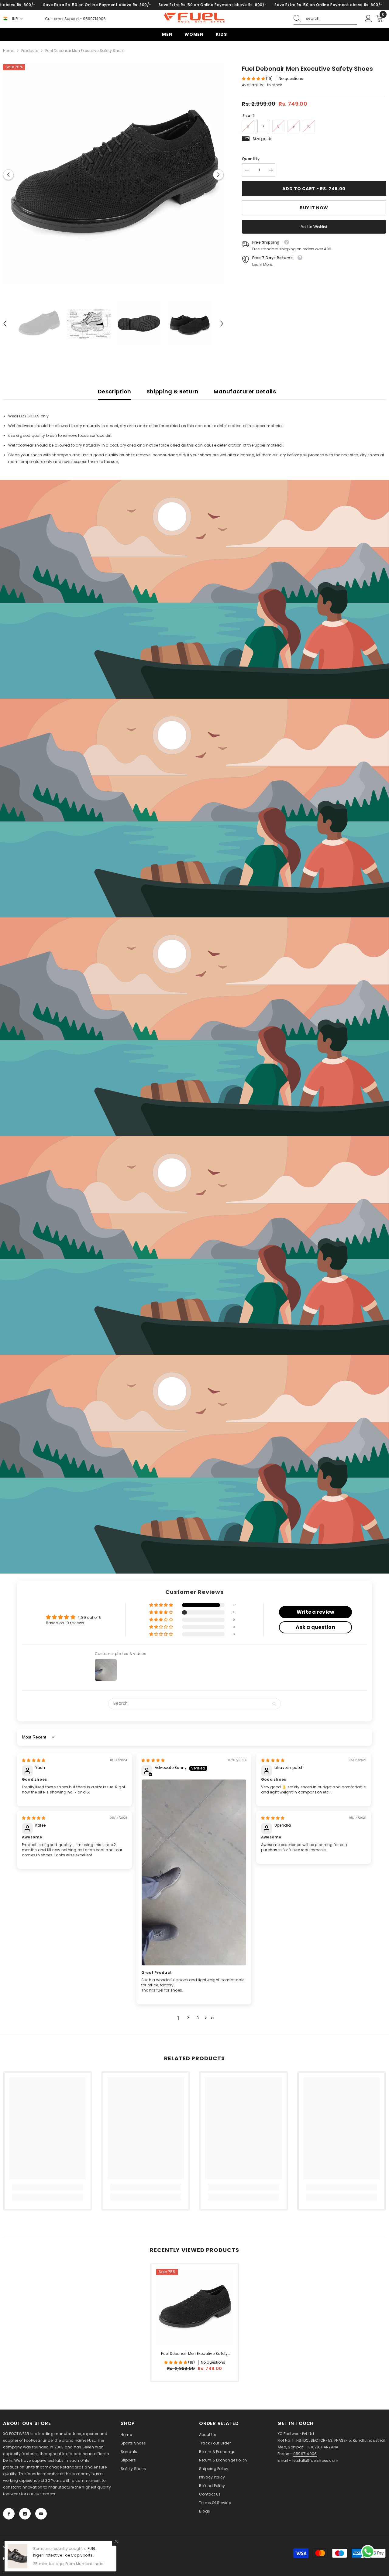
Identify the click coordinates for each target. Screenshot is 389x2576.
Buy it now (314, 208)
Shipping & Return (172, 391)
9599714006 (94, 19)
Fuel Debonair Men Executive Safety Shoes (194, 2354)
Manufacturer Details (245, 391)
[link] (194, 589)
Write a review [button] (315, 1612)
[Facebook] (9, 2514)
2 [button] (188, 2018)
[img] (34, 1760)
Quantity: (251, 159)
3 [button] (198, 2018)
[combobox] (332, 19)
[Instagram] (25, 2514)
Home (9, 51)
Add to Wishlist (314, 227)
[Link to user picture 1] (194, 1872)
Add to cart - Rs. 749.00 (312, 189)
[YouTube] (41, 2514)
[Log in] (368, 19)
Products (30, 51)
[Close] (116, 2541)
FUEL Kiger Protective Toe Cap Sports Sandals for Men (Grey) (64, 2555)
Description (115, 391)
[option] (114, 175)
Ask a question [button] (315, 1627)
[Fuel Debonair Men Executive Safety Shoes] (195, 2307)
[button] (8, 175)
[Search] (325, 19)
